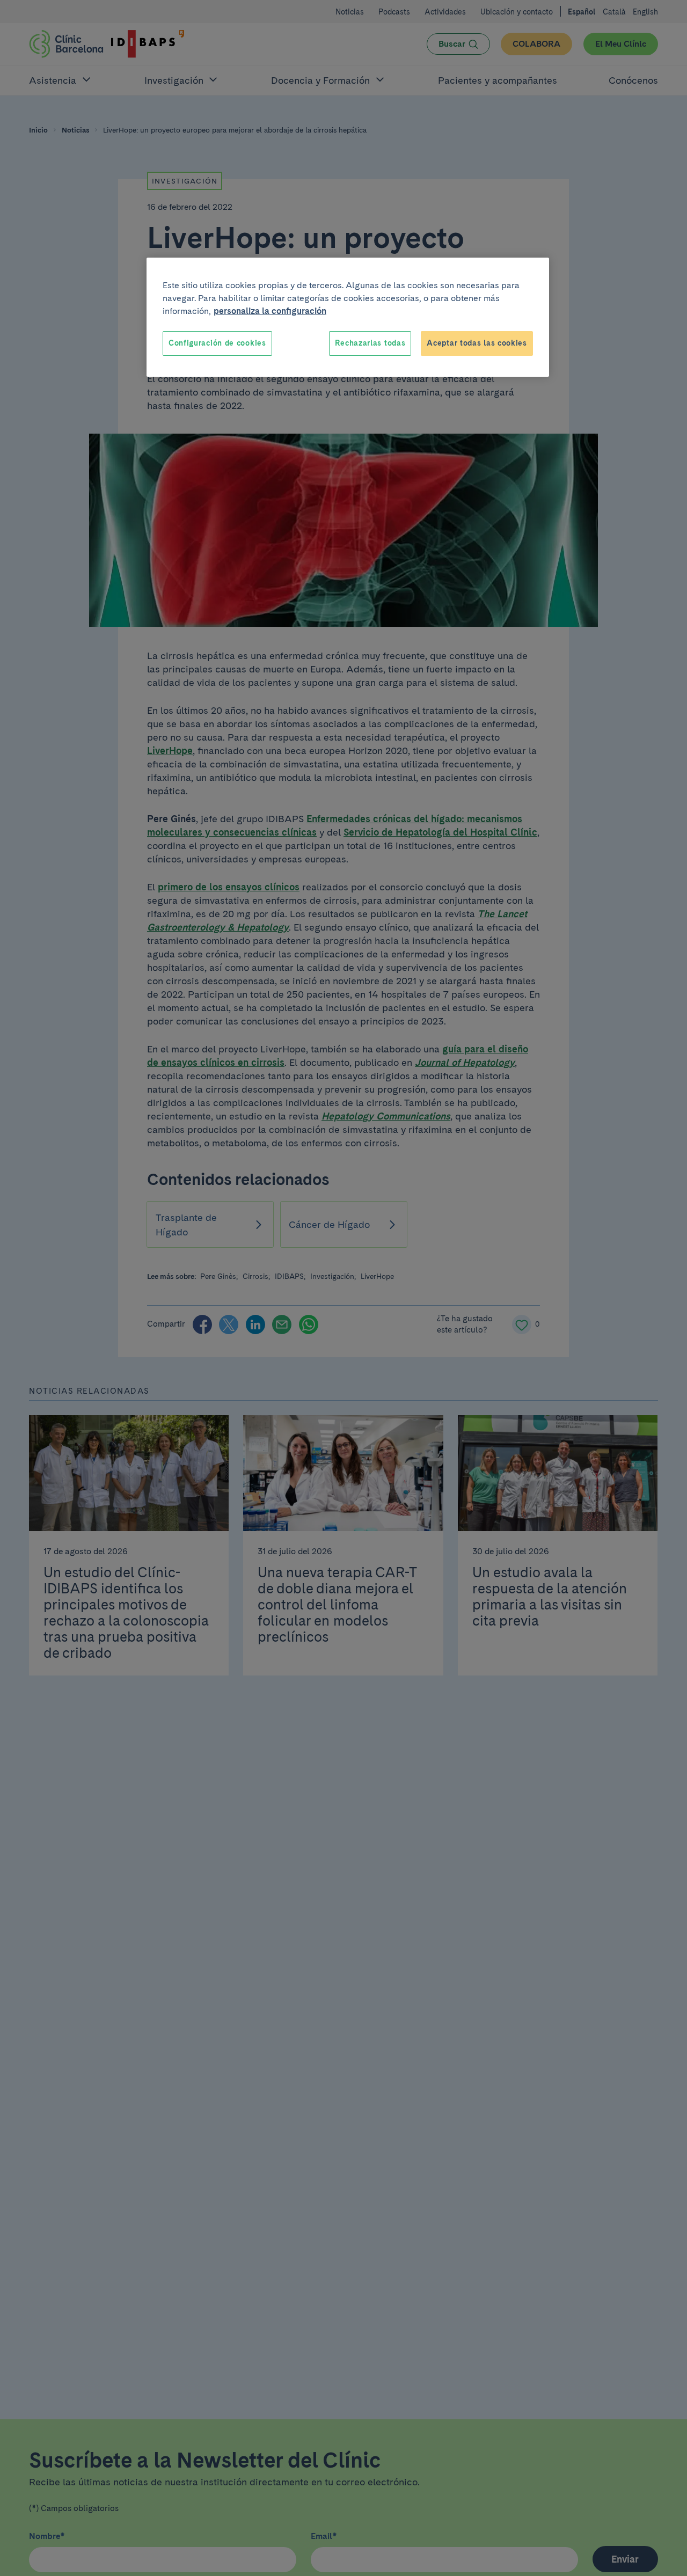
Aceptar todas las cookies (477, 343)
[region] (348, 317)
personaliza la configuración (270, 311)
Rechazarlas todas (370, 343)
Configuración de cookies (217, 343)
